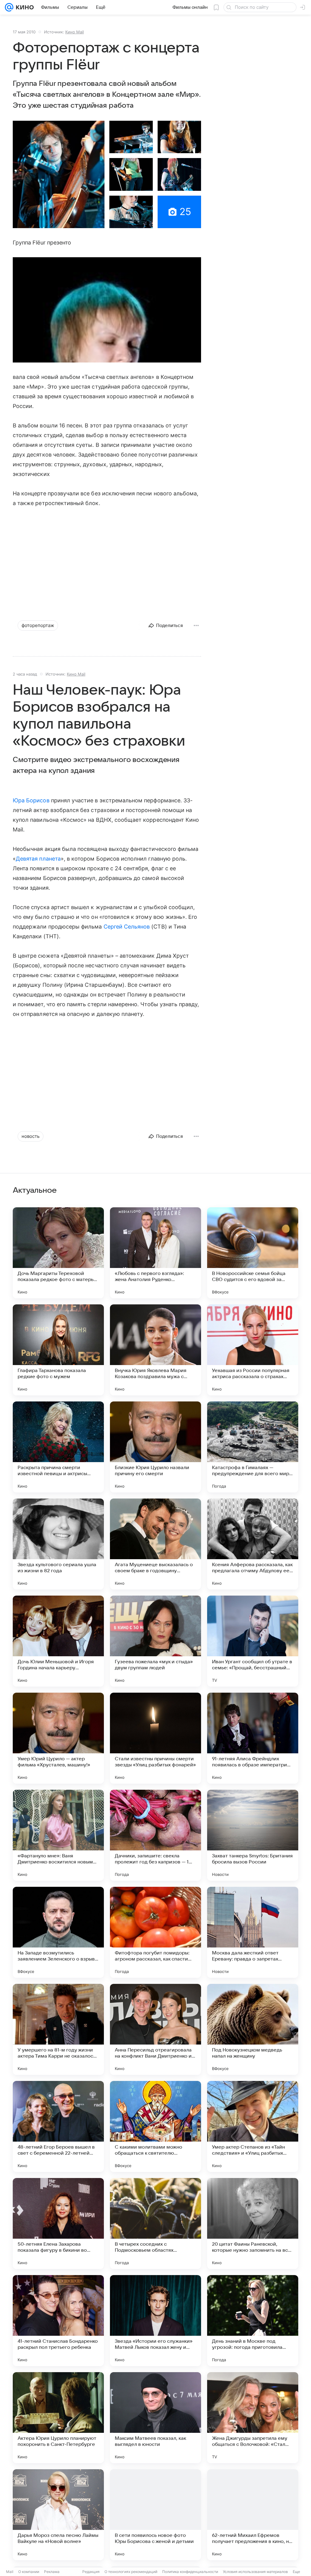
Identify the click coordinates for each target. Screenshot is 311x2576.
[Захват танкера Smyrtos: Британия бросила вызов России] (253, 1835)
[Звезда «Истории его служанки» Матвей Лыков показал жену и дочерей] (155, 2321)
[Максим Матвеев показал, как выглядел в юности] (155, 2418)
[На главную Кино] (24, 7)
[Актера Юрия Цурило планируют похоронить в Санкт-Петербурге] (58, 2418)
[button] (59, 174)
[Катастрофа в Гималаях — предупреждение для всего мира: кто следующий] (253, 1447)
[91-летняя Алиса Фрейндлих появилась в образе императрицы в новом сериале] (253, 1738)
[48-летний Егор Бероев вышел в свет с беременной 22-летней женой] (58, 2126)
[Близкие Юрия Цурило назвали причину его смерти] (155, 1447)
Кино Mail (75, 32)
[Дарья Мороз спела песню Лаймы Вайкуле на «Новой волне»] (58, 2515)
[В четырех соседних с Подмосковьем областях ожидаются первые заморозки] (155, 2224)
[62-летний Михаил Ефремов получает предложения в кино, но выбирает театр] (253, 2515)
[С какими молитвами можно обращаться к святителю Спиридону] (155, 2126)
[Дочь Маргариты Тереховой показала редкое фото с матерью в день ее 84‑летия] (58, 1253)
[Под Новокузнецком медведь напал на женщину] (253, 2029)
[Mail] (9, 7)
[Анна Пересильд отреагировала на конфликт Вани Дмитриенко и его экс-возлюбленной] (155, 2029)
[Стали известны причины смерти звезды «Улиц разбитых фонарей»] (155, 1738)
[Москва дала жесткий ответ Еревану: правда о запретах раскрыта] (253, 1932)
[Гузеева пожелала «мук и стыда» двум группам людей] (155, 1641)
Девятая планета (38, 859)
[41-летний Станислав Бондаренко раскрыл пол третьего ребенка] (58, 2321)
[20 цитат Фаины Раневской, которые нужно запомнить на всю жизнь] (253, 2224)
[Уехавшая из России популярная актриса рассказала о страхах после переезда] (253, 1350)
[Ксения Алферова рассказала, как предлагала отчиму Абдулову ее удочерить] (253, 1544)
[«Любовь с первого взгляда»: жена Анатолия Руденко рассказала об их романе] (155, 1253)
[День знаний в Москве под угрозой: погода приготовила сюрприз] (253, 2321)
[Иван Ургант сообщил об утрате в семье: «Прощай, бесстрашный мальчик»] (253, 1641)
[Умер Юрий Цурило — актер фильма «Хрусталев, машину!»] (58, 1738)
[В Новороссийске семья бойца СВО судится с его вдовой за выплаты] (253, 1253)
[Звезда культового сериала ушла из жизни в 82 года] (58, 1544)
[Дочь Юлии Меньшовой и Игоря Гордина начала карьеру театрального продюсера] (58, 1641)
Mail (10, 2572)
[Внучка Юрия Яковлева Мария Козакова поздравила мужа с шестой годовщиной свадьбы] (155, 1350)
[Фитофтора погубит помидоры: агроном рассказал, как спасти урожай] (155, 1932)
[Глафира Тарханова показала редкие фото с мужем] (58, 1350)
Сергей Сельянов (127, 927)
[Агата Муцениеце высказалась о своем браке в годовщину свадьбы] (155, 1544)
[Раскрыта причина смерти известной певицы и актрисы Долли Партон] (58, 1447)
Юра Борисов (31, 800)
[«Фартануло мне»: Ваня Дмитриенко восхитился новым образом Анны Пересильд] (58, 1835)
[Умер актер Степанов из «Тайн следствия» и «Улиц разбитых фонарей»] (253, 2126)
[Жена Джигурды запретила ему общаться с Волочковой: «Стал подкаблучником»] (253, 2418)
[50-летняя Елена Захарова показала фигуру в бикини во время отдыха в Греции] (58, 2224)
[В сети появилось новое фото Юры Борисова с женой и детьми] (155, 2515)
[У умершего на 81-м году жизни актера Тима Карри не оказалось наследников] (58, 2029)
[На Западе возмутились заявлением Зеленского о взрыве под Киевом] (58, 1932)
